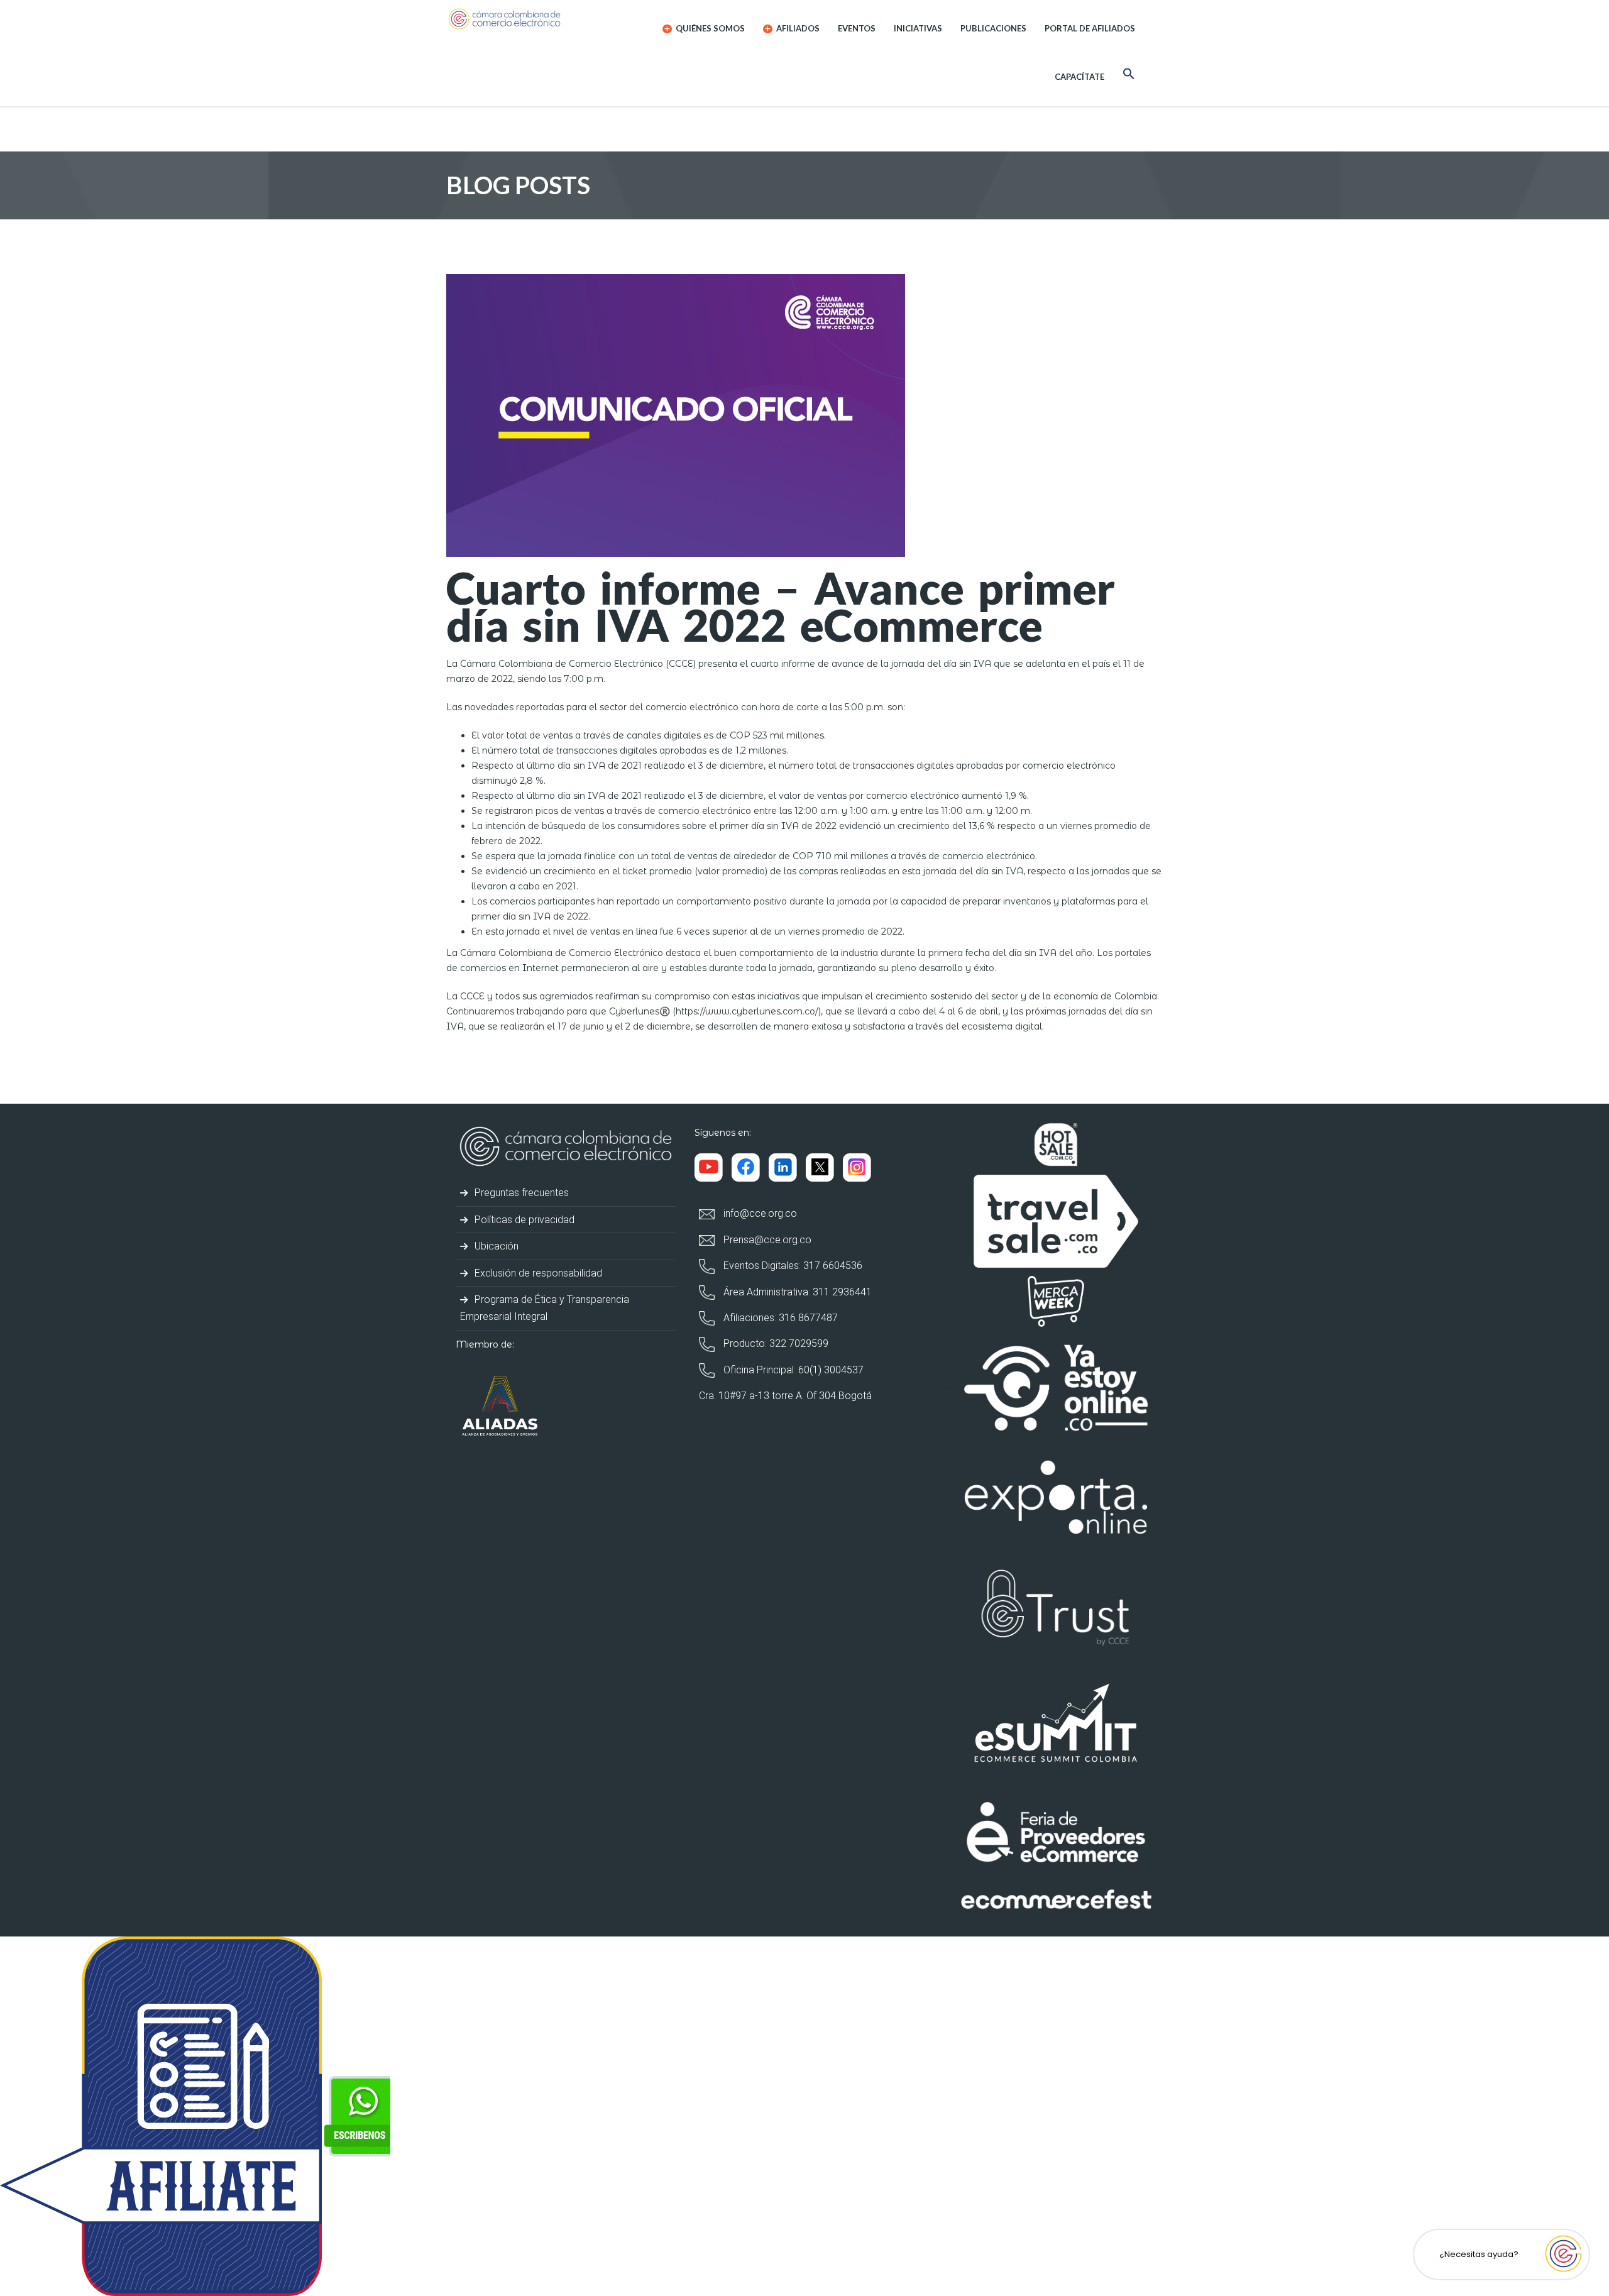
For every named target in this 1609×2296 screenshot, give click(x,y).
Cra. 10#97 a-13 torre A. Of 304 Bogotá (785, 1396)
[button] (1129, 76)
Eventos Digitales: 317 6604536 (792, 1266)
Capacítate (1079, 77)
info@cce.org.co (759, 1213)
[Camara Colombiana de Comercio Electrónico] (529, 19)
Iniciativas (918, 28)
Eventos (857, 28)
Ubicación (495, 1246)
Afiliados (797, 28)
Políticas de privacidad (523, 1220)
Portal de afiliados (1090, 28)
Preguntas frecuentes (520, 1193)
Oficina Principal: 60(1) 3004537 (792, 1370)
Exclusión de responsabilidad (537, 1273)
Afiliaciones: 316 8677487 (779, 1318)
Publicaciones (993, 28)
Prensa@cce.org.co (766, 1240)
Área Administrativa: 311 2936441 (796, 1292)
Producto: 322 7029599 (775, 1343)
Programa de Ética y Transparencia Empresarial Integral (545, 1308)
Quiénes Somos (709, 28)
